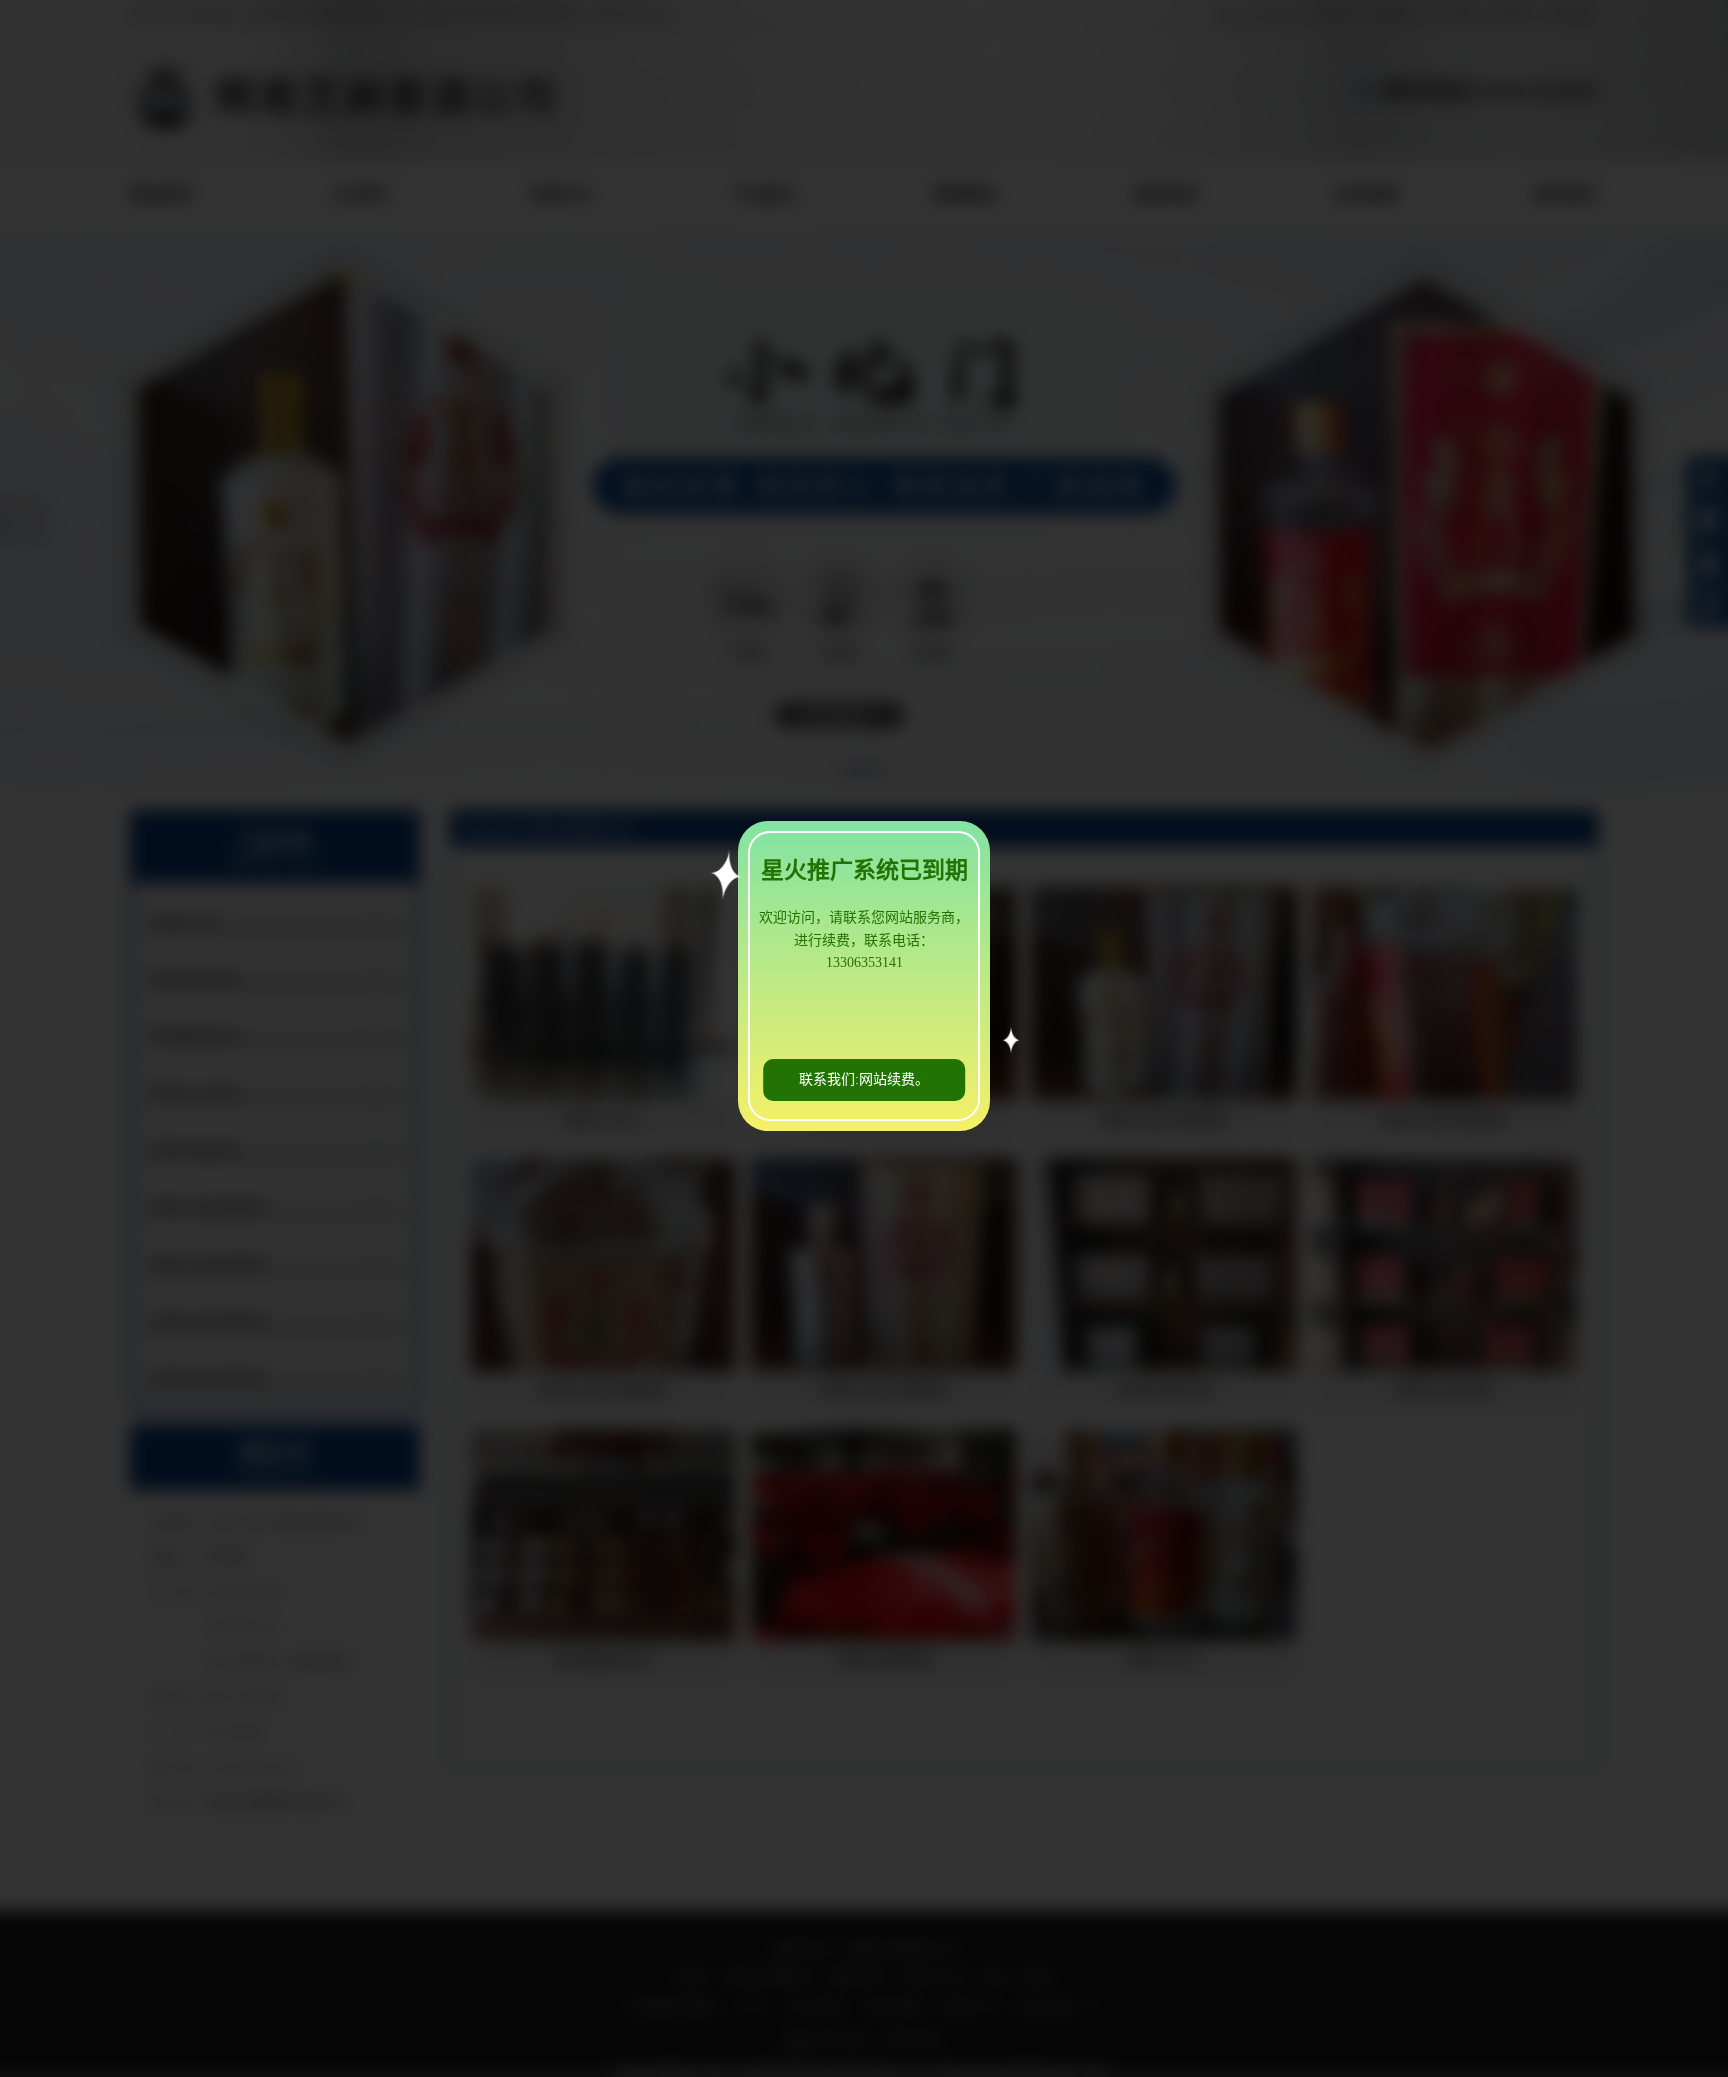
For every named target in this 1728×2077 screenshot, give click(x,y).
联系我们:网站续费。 (864, 1079)
